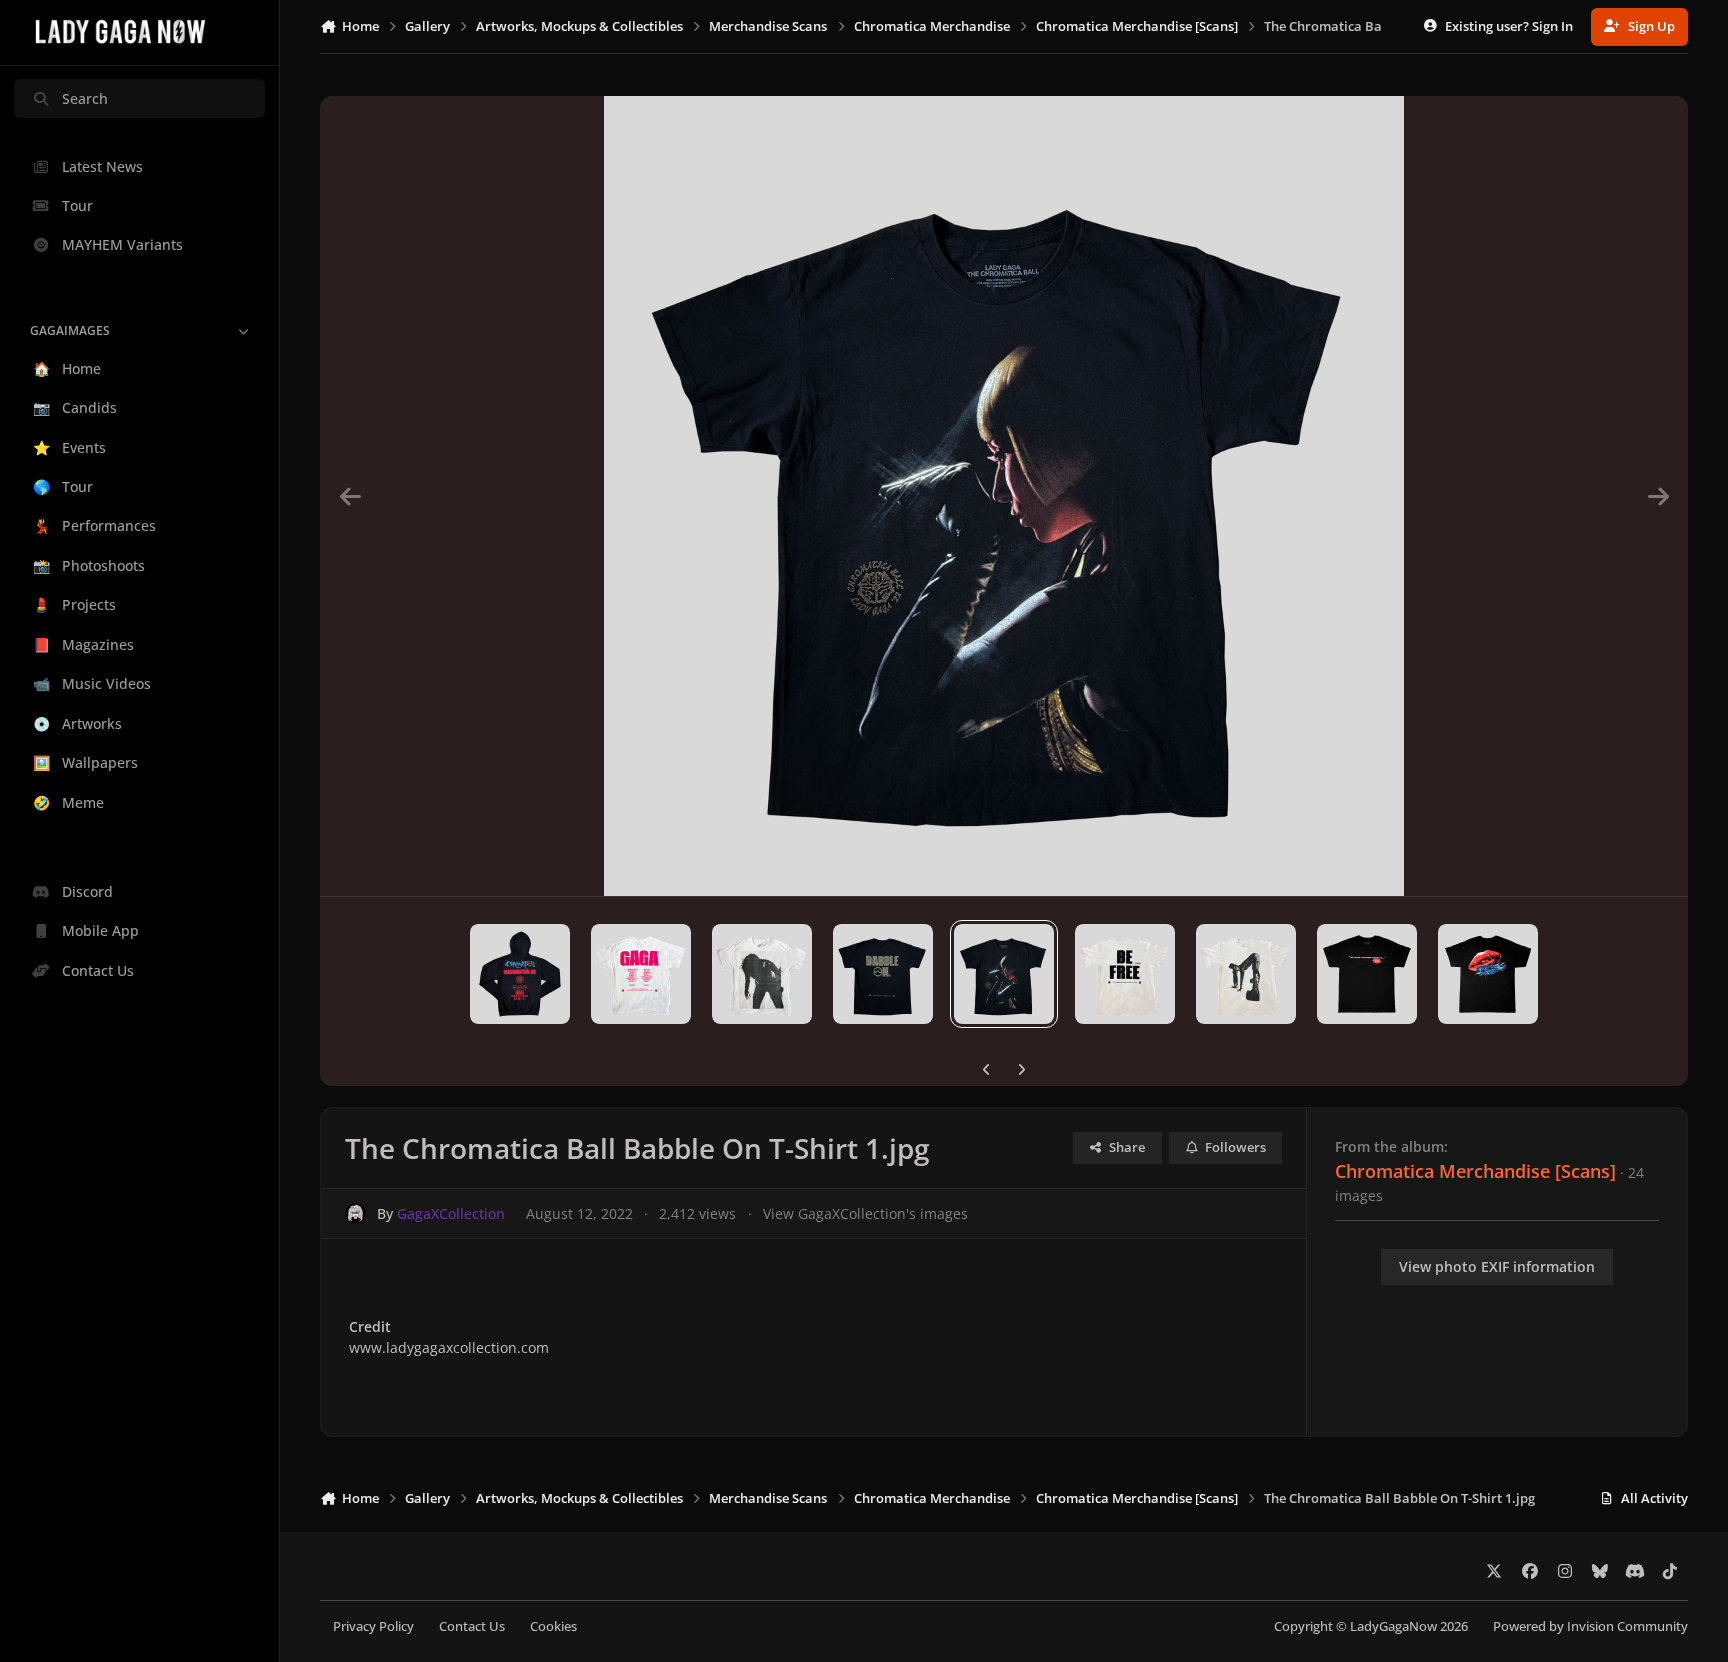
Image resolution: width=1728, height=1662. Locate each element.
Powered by (1590, 1626)
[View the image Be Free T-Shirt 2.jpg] (1125, 974)
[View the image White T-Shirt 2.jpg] (641, 974)
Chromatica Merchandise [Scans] (1475, 1171)
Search (85, 98)
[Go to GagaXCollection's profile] (355, 1213)
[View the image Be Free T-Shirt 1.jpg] (1246, 974)
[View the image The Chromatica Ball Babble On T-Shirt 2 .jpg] (883, 974)
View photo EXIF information (1497, 1266)
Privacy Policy (373, 1626)
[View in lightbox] (1004, 496)
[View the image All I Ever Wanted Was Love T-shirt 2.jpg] (1488, 974)
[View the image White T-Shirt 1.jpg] (762, 974)
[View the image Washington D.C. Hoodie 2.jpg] (520, 974)
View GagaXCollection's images (865, 1213)
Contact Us (472, 1626)
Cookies (553, 1626)
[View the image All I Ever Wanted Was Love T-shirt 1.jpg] (1367, 974)
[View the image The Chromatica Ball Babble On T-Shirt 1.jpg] (1004, 974)
